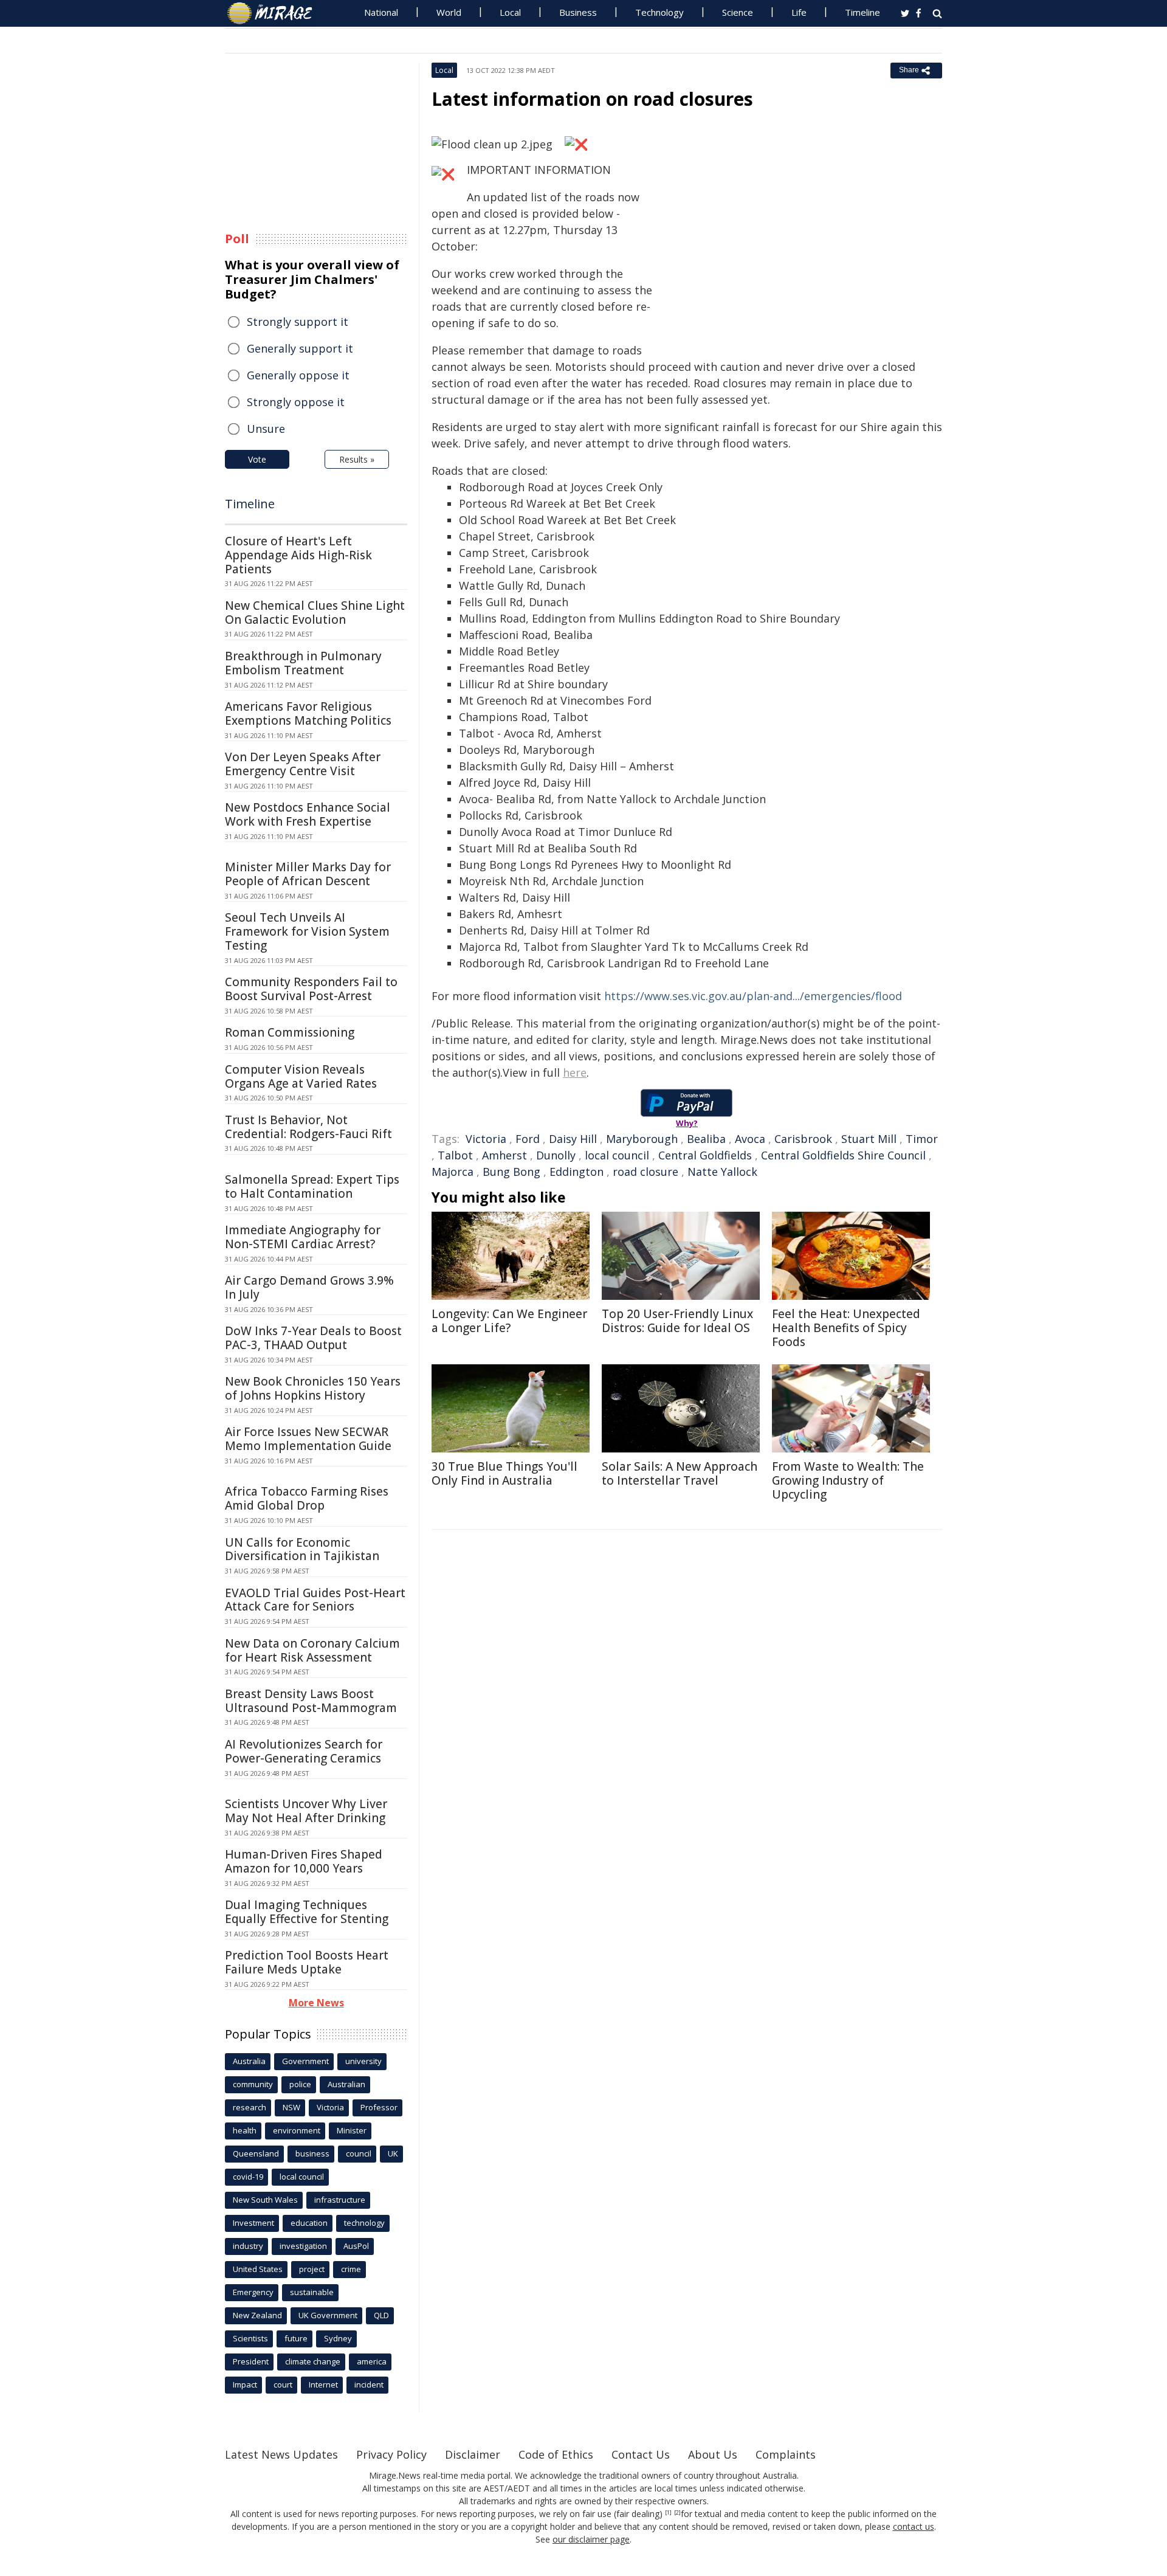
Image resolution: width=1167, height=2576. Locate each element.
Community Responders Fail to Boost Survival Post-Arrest (311, 989)
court (283, 2384)
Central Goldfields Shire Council (843, 1155)
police (300, 2084)
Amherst (504, 1155)
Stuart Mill (869, 1139)
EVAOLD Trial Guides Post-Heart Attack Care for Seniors (315, 1600)
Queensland (256, 2153)
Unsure (266, 429)
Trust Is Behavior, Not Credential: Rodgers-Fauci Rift (308, 1127)
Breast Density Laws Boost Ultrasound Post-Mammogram (311, 1701)
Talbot (455, 1155)
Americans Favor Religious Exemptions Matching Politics (308, 713)
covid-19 (248, 2177)
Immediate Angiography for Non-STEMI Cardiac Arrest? (303, 1237)
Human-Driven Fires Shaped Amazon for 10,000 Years (304, 1861)
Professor (379, 2107)
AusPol (356, 2246)
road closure (645, 1172)
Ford (528, 1139)
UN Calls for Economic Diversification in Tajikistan (302, 1549)
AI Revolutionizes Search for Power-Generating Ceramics (304, 1751)
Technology (659, 12)
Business (578, 12)
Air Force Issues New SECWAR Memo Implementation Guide (308, 1439)
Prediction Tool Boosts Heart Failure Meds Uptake (307, 1962)
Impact (245, 2384)
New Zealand (257, 2315)
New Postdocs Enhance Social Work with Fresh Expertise (308, 814)
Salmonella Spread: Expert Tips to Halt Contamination (312, 1186)
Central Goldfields (705, 1155)
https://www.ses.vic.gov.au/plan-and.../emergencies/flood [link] (753, 996)
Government (305, 2061)
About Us (713, 2454)
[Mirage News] (276, 13)
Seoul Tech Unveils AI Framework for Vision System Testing (307, 931)
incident (369, 2384)
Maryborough (642, 1139)
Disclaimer (473, 2454)
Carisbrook (803, 1139)
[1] (668, 2513)
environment (297, 2130)
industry (248, 2246)
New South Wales (265, 2200)
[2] (677, 2513)
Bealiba (706, 1139)
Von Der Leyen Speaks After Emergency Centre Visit (303, 764)
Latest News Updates (281, 2454)
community (253, 2084)
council (359, 2153)
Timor (922, 1139)
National (381, 12)
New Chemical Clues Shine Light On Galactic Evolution (315, 613)
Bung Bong (511, 1172)
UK (393, 2153)
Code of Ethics (556, 2454)
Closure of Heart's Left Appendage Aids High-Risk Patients (298, 555)
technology (364, 2223)
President (251, 2361)
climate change (313, 2361)
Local (510, 12)
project (312, 2269)
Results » (357, 459)
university (363, 2061)
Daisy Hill (573, 1139)
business (312, 2153)
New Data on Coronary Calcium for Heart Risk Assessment (312, 1650)
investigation (303, 2246)
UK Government (328, 2315)
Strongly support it (298, 322)
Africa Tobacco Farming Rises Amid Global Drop (307, 1498)
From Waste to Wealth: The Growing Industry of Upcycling (848, 1480)
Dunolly (556, 1155)
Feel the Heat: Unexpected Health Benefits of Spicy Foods (846, 1328)
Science (738, 12)
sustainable (312, 2292)
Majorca (453, 1172)
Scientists (250, 2338)
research (250, 2107)
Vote (257, 459)
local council (617, 1155)
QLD (381, 2315)
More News (316, 2003)
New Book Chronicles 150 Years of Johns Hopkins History (313, 1388)
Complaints (786, 2454)
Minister (352, 2130)
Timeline (862, 12)
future (296, 2338)
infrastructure (340, 2200)
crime (351, 2269)
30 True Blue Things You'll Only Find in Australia (504, 1473)
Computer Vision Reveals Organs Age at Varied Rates (301, 1076)
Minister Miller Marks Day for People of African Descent (308, 874)
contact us (914, 2526)
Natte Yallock (722, 1172)
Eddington (577, 1172)
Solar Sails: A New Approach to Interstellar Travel (680, 1473)
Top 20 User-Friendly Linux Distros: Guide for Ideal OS (677, 1321)
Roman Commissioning (290, 1032)
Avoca (750, 1139)
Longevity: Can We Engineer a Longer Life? (509, 1321)
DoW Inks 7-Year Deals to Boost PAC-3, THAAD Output (313, 1338)
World (449, 12)
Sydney (338, 2338)
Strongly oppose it (296, 402)
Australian (346, 2084)
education (309, 2223)
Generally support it (300, 348)
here (575, 1072)
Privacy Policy (391, 2454)
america (372, 2361)
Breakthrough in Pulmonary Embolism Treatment (303, 663)
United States (258, 2269)
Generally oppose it (298, 375)
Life (799, 12)
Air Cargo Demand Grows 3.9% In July (309, 1287)
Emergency (253, 2292)
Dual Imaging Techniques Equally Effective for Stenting (307, 1912)
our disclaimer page (591, 2539)
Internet (323, 2384)
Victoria (486, 1139)
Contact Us (641, 2454)
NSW (291, 2107)
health (245, 2130)
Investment (253, 2223)
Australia (249, 2061)
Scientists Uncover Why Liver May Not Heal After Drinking (306, 1811)
